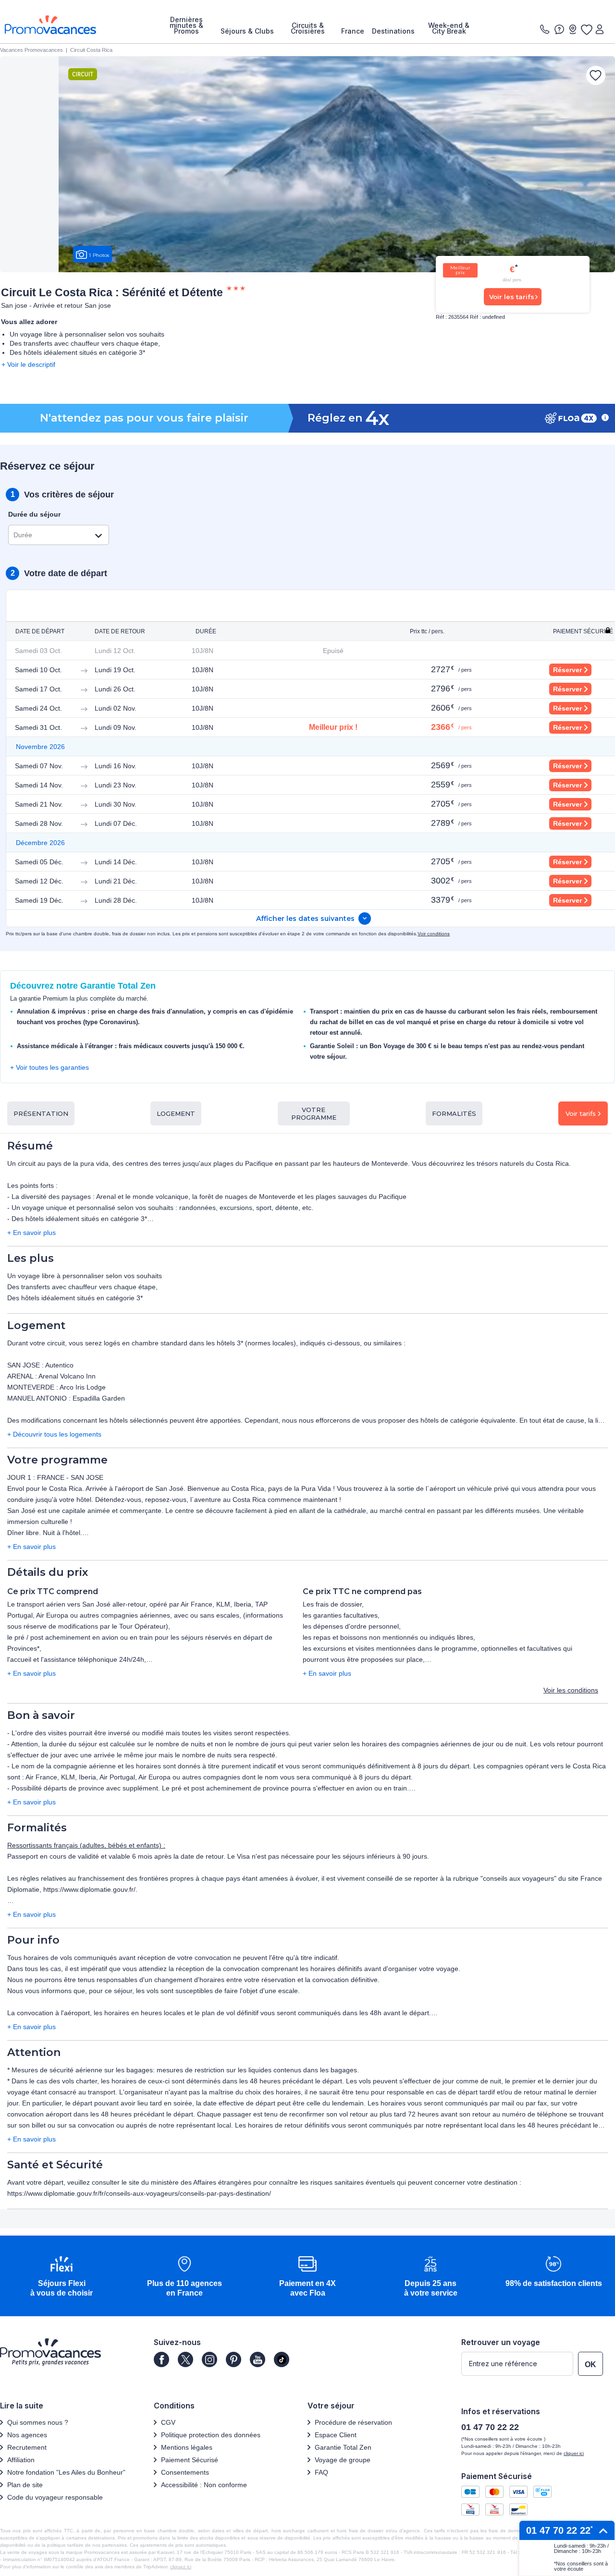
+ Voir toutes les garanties (49, 1067)
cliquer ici (574, 2453)
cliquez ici (181, 2567)
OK (590, 2364)
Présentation (41, 1113)
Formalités (454, 1113)
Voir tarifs (581, 1113)
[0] (586, 29)
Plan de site (25, 2485)
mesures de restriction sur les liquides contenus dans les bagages (257, 2070)
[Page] (161, 2359)
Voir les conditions (571, 1690)
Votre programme (314, 1113)
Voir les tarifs (512, 297)
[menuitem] (186, 25)
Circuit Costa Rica (91, 50)
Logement (176, 1113)
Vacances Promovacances (31, 50)
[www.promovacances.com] (50, 25)
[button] (61, 2277)
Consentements (185, 2472)
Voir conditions (434, 934)
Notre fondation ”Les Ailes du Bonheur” (66, 2472)
